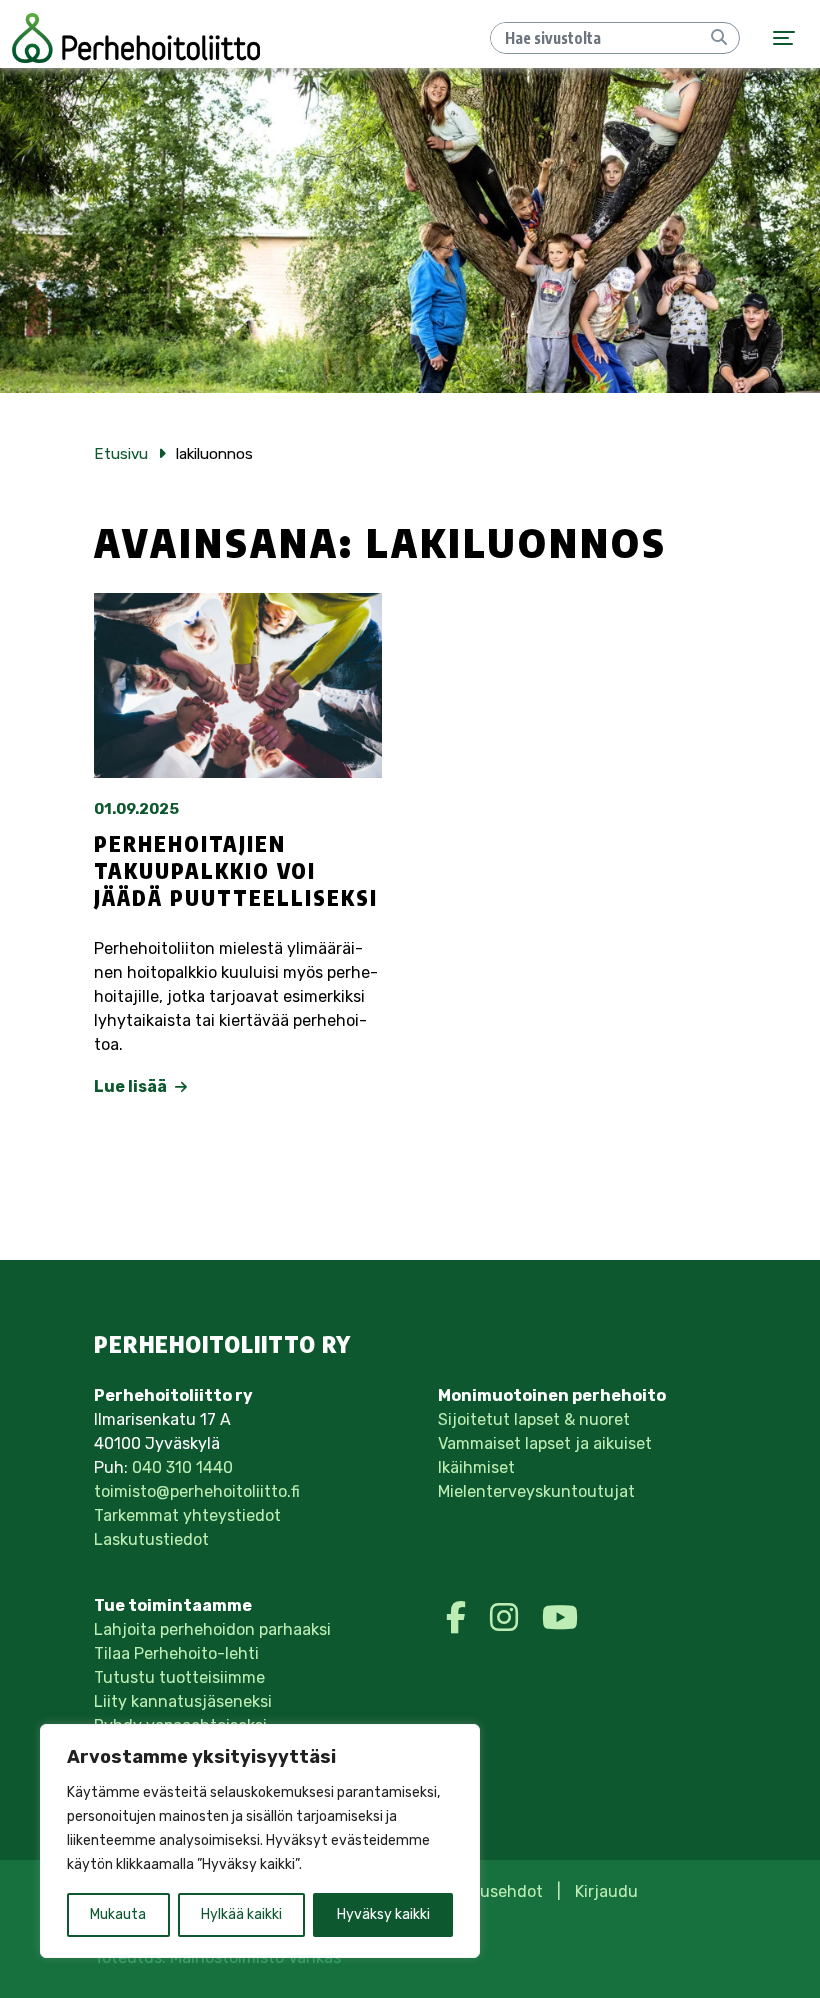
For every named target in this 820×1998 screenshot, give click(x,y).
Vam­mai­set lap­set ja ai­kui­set (545, 1443)
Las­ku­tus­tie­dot (151, 1539)
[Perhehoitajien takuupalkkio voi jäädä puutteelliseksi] (238, 685)
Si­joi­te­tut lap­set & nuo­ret (534, 1419)
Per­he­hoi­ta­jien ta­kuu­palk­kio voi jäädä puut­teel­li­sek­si (236, 871)
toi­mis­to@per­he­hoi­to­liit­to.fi (197, 1491)
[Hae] (719, 38)
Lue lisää (132, 1086)
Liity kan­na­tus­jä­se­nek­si (183, 1701)
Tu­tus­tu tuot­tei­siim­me (179, 1677)
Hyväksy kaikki (383, 1914)
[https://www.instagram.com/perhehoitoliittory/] (508, 1618)
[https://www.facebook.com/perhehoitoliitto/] (460, 1618)
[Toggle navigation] (784, 38)
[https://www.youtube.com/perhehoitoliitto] (560, 1618)
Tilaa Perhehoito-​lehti (176, 1653)
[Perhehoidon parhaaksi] (136, 38)
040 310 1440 (182, 1467)
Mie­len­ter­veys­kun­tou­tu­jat (536, 1491)
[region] (260, 1841)
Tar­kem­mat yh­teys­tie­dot (187, 1515)
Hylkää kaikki (241, 1914)
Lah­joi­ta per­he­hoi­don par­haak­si (212, 1629)
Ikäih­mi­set (476, 1467)
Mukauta (118, 1914)
